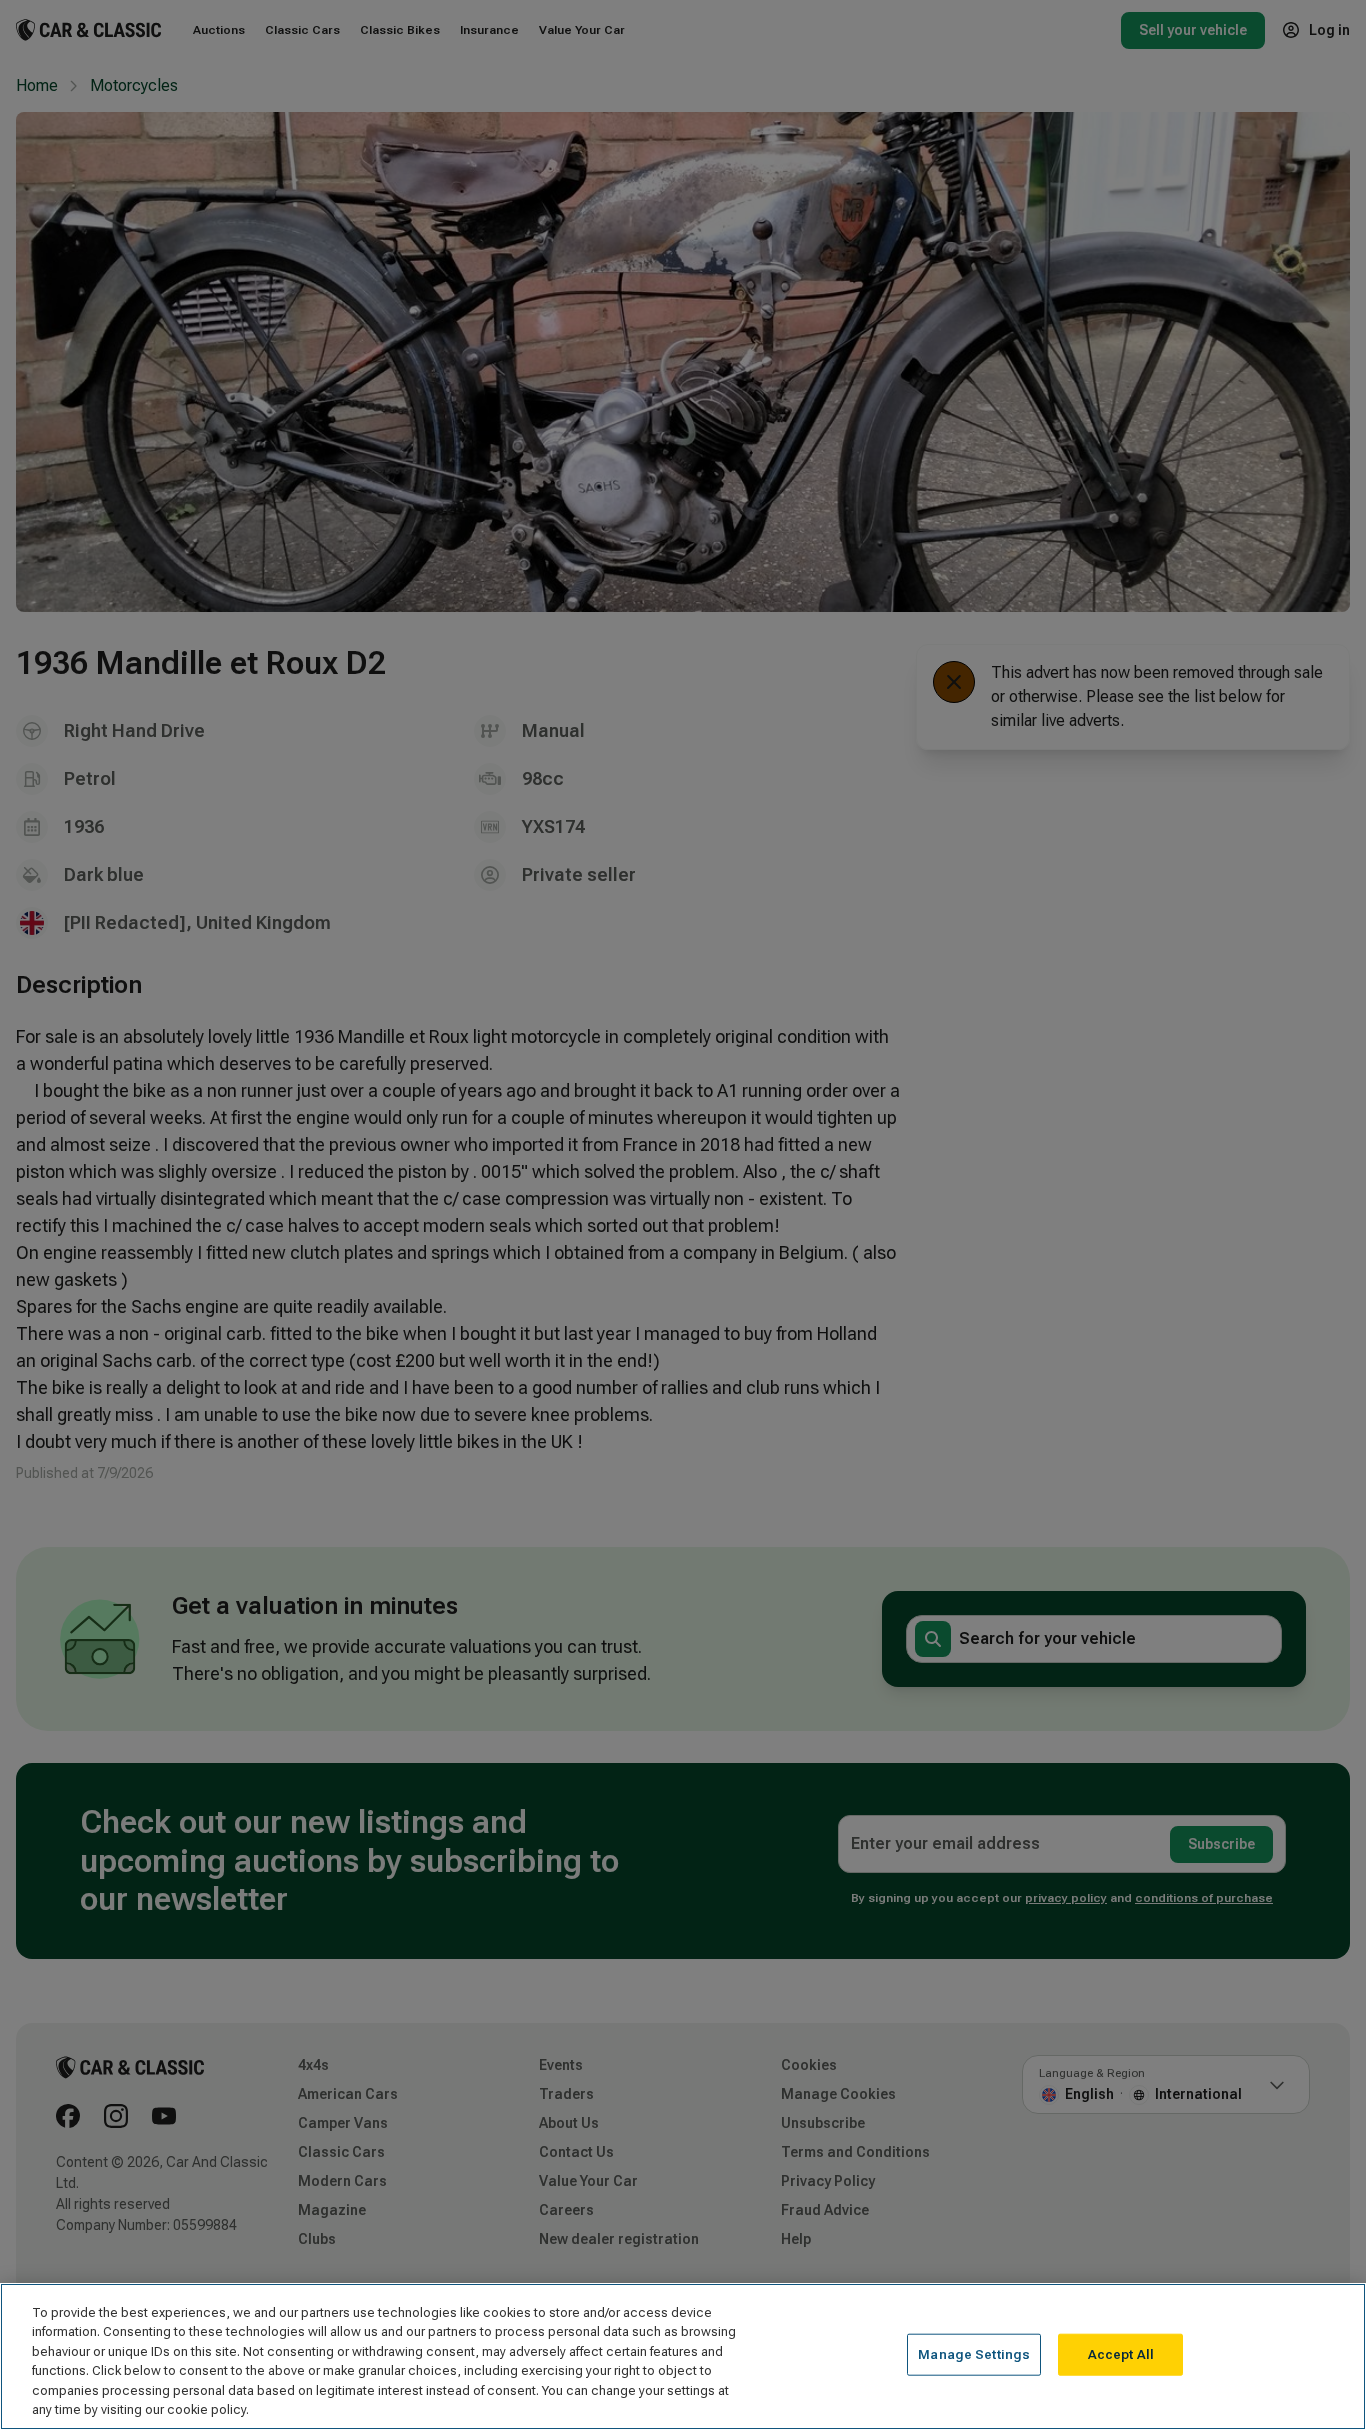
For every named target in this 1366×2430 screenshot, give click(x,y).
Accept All (1121, 2354)
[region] (683, 2356)
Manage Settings (974, 2354)
